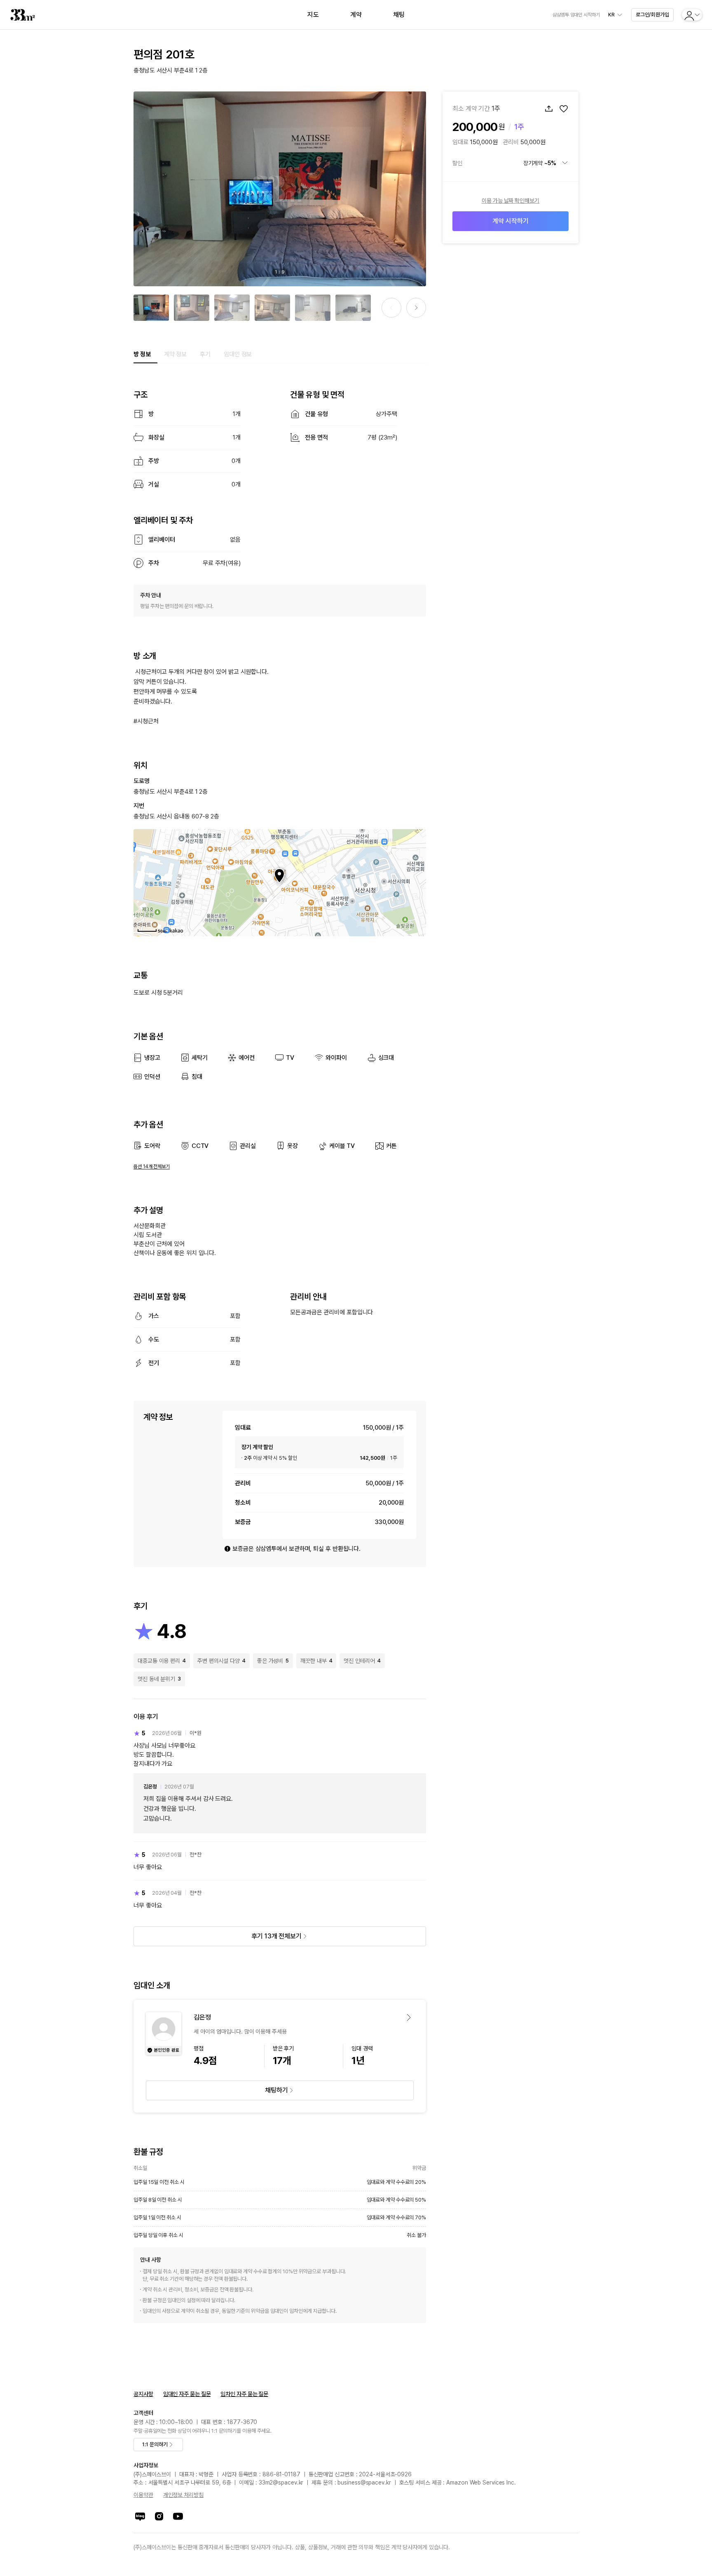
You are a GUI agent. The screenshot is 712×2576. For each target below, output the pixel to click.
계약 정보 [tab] (176, 354)
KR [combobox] (611, 15)
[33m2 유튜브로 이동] (178, 2516)
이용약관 (143, 2495)
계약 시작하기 (510, 221)
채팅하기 (276, 2090)
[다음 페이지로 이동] (416, 308)
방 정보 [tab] (142, 354)
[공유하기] (549, 109)
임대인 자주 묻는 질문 (187, 2394)
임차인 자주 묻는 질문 (244, 2394)
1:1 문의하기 (155, 2444)
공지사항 (143, 2394)
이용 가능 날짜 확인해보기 (511, 201)
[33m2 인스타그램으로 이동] (159, 2516)
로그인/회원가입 (652, 15)
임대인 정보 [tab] (238, 354)
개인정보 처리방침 (183, 2495)
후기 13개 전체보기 (276, 1936)
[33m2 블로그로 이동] (140, 2516)
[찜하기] (564, 109)
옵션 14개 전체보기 (152, 1166)
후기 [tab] (205, 354)
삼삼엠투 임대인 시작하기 (576, 15)
